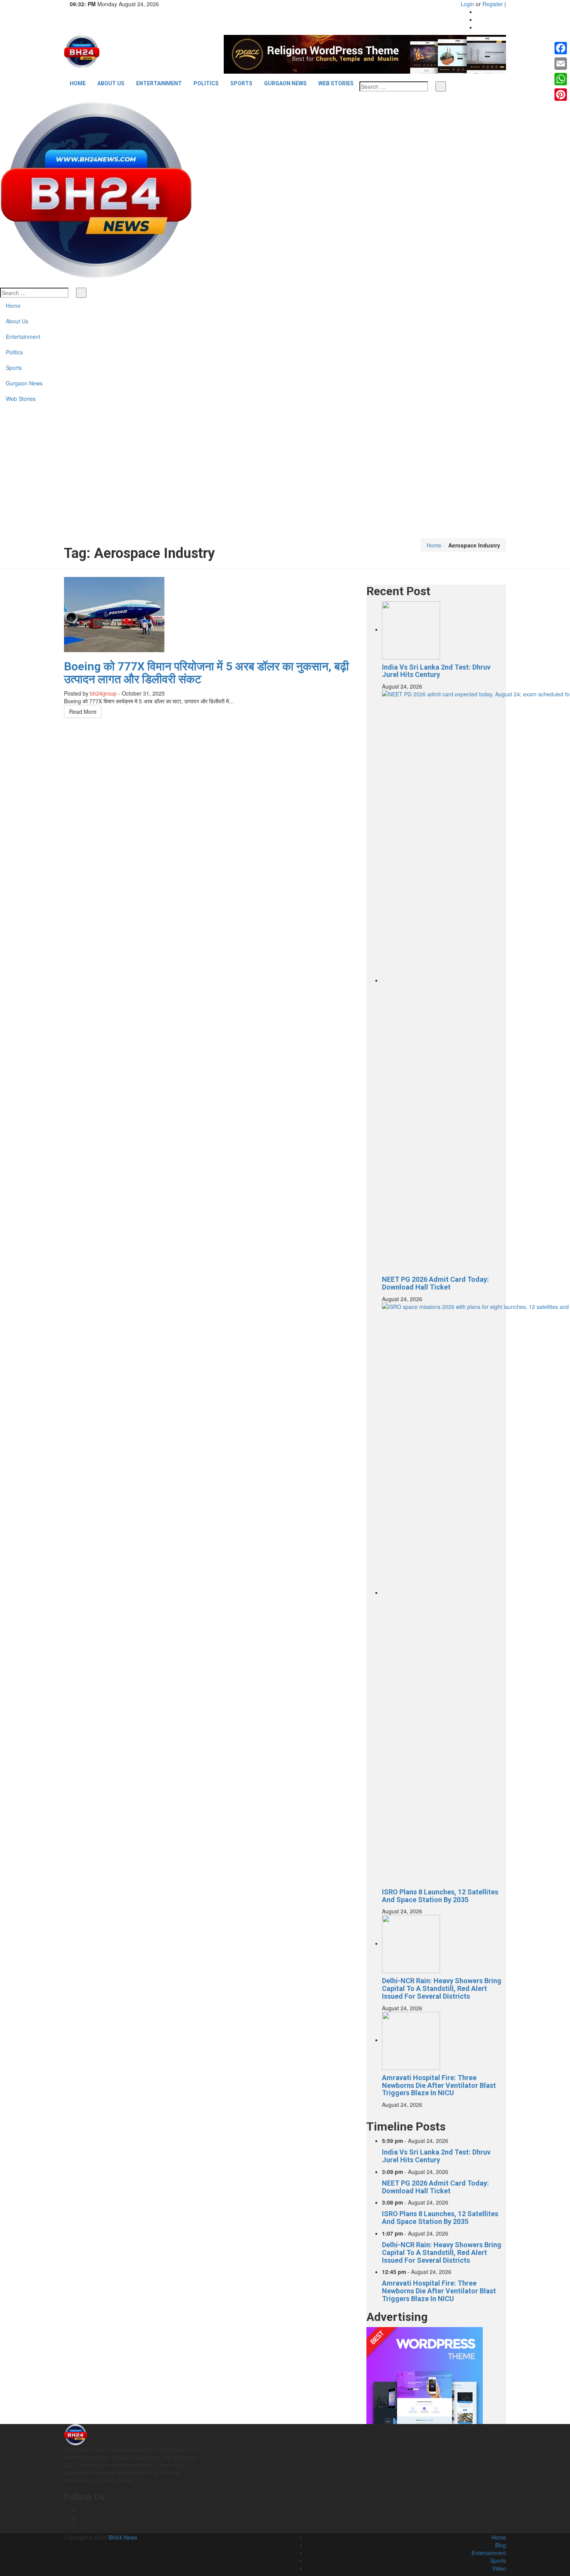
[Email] (561, 64)
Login (467, 4)
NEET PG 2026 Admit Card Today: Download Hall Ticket (435, 1283)
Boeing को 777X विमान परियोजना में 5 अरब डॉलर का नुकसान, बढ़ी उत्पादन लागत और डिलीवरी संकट (206, 673)
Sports (241, 83)
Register (493, 4)
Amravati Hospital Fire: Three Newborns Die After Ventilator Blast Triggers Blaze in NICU (439, 2085)
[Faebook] (82, 2510)
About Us (111, 83)
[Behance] (82, 2518)
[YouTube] (478, 27)
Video (499, 2568)
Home (78, 83)
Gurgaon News (285, 83)
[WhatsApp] (561, 79)
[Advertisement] (285, 480)
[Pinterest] (561, 95)
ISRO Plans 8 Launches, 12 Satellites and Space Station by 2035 (440, 1896)
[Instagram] (478, 19)
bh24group (103, 693)
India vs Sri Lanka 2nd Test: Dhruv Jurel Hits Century (436, 671)
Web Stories (336, 83)
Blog (501, 2545)
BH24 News (123, 2537)
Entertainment (159, 83)
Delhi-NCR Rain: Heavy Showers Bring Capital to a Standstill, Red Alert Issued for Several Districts (442, 1988)
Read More (83, 711)
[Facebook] (478, 12)
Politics (206, 83)
